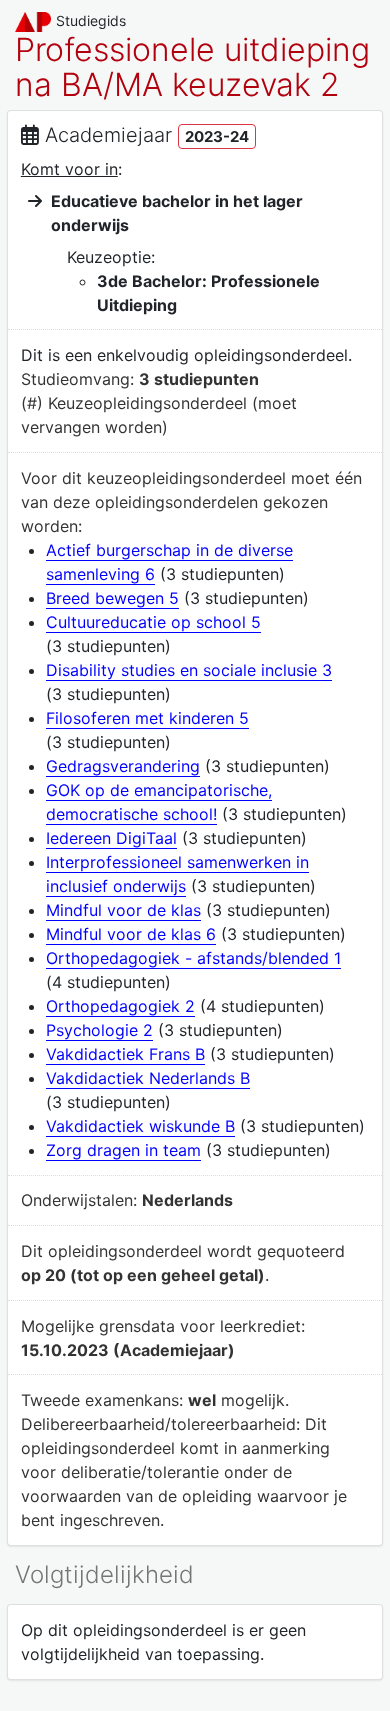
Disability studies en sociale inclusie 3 (189, 670)
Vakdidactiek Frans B (125, 1054)
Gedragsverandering (123, 766)
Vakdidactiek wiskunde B (140, 1126)
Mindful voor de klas (123, 910)
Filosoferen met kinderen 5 (147, 718)
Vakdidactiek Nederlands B (148, 1078)
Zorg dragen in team (123, 1150)
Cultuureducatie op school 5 (153, 622)
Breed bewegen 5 (112, 598)
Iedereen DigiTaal (111, 838)
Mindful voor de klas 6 (131, 934)
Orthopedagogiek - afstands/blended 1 (193, 958)
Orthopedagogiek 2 (120, 1006)
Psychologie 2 (99, 1030)
